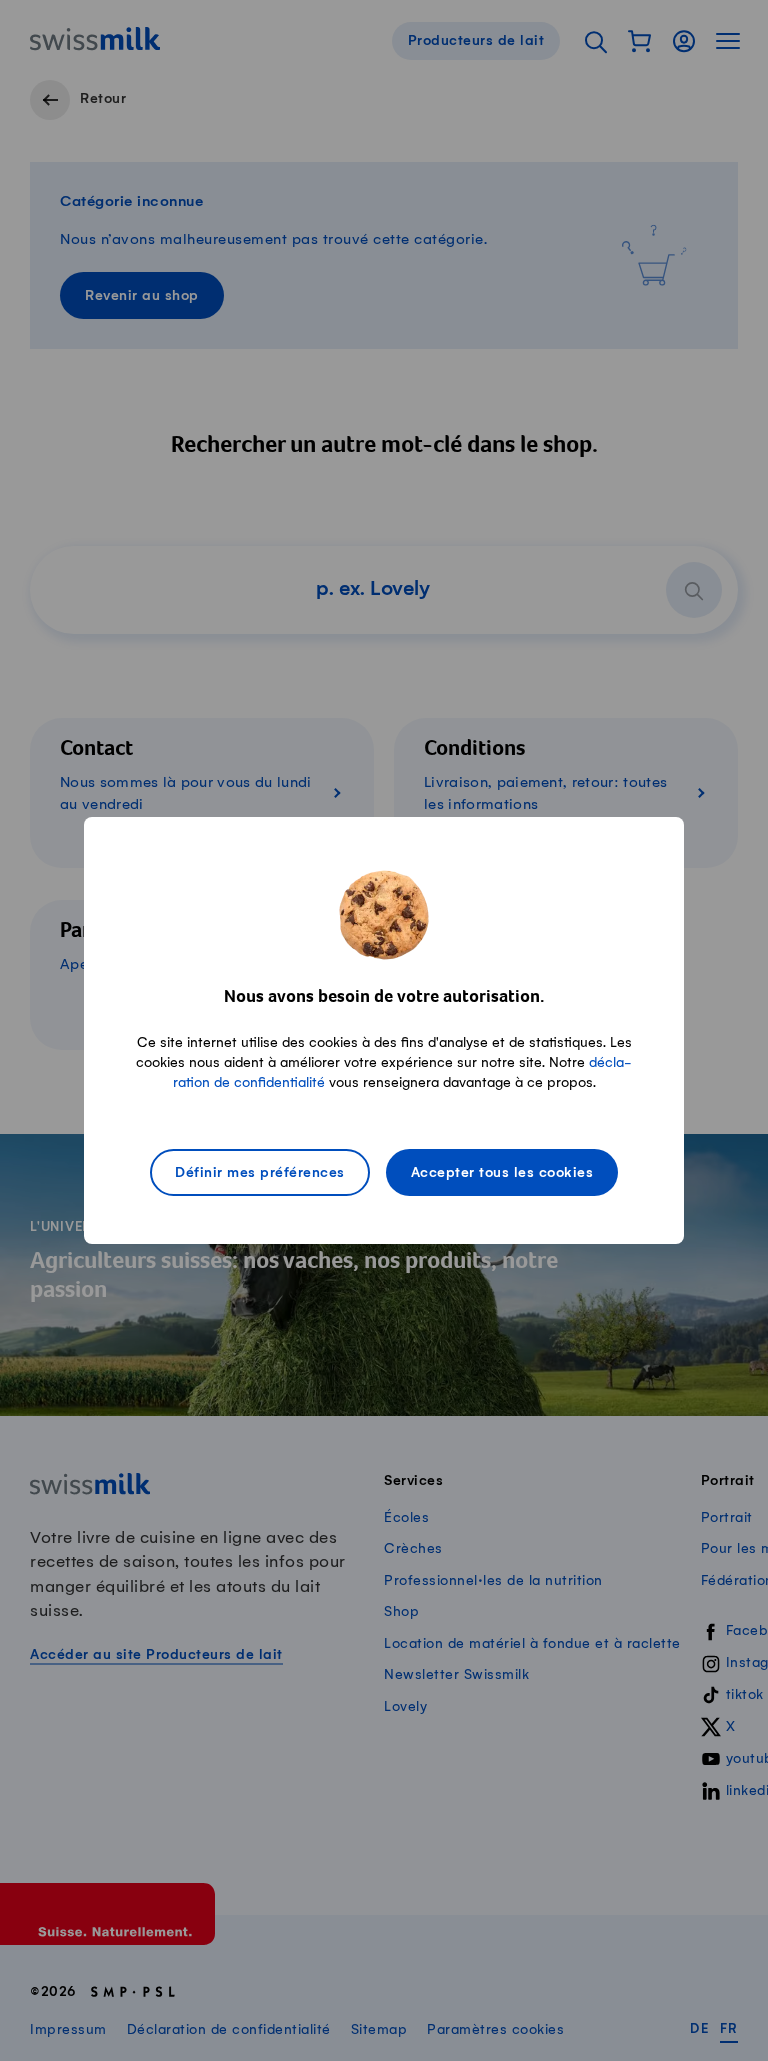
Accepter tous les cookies (502, 1173)
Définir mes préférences (260, 1173)
